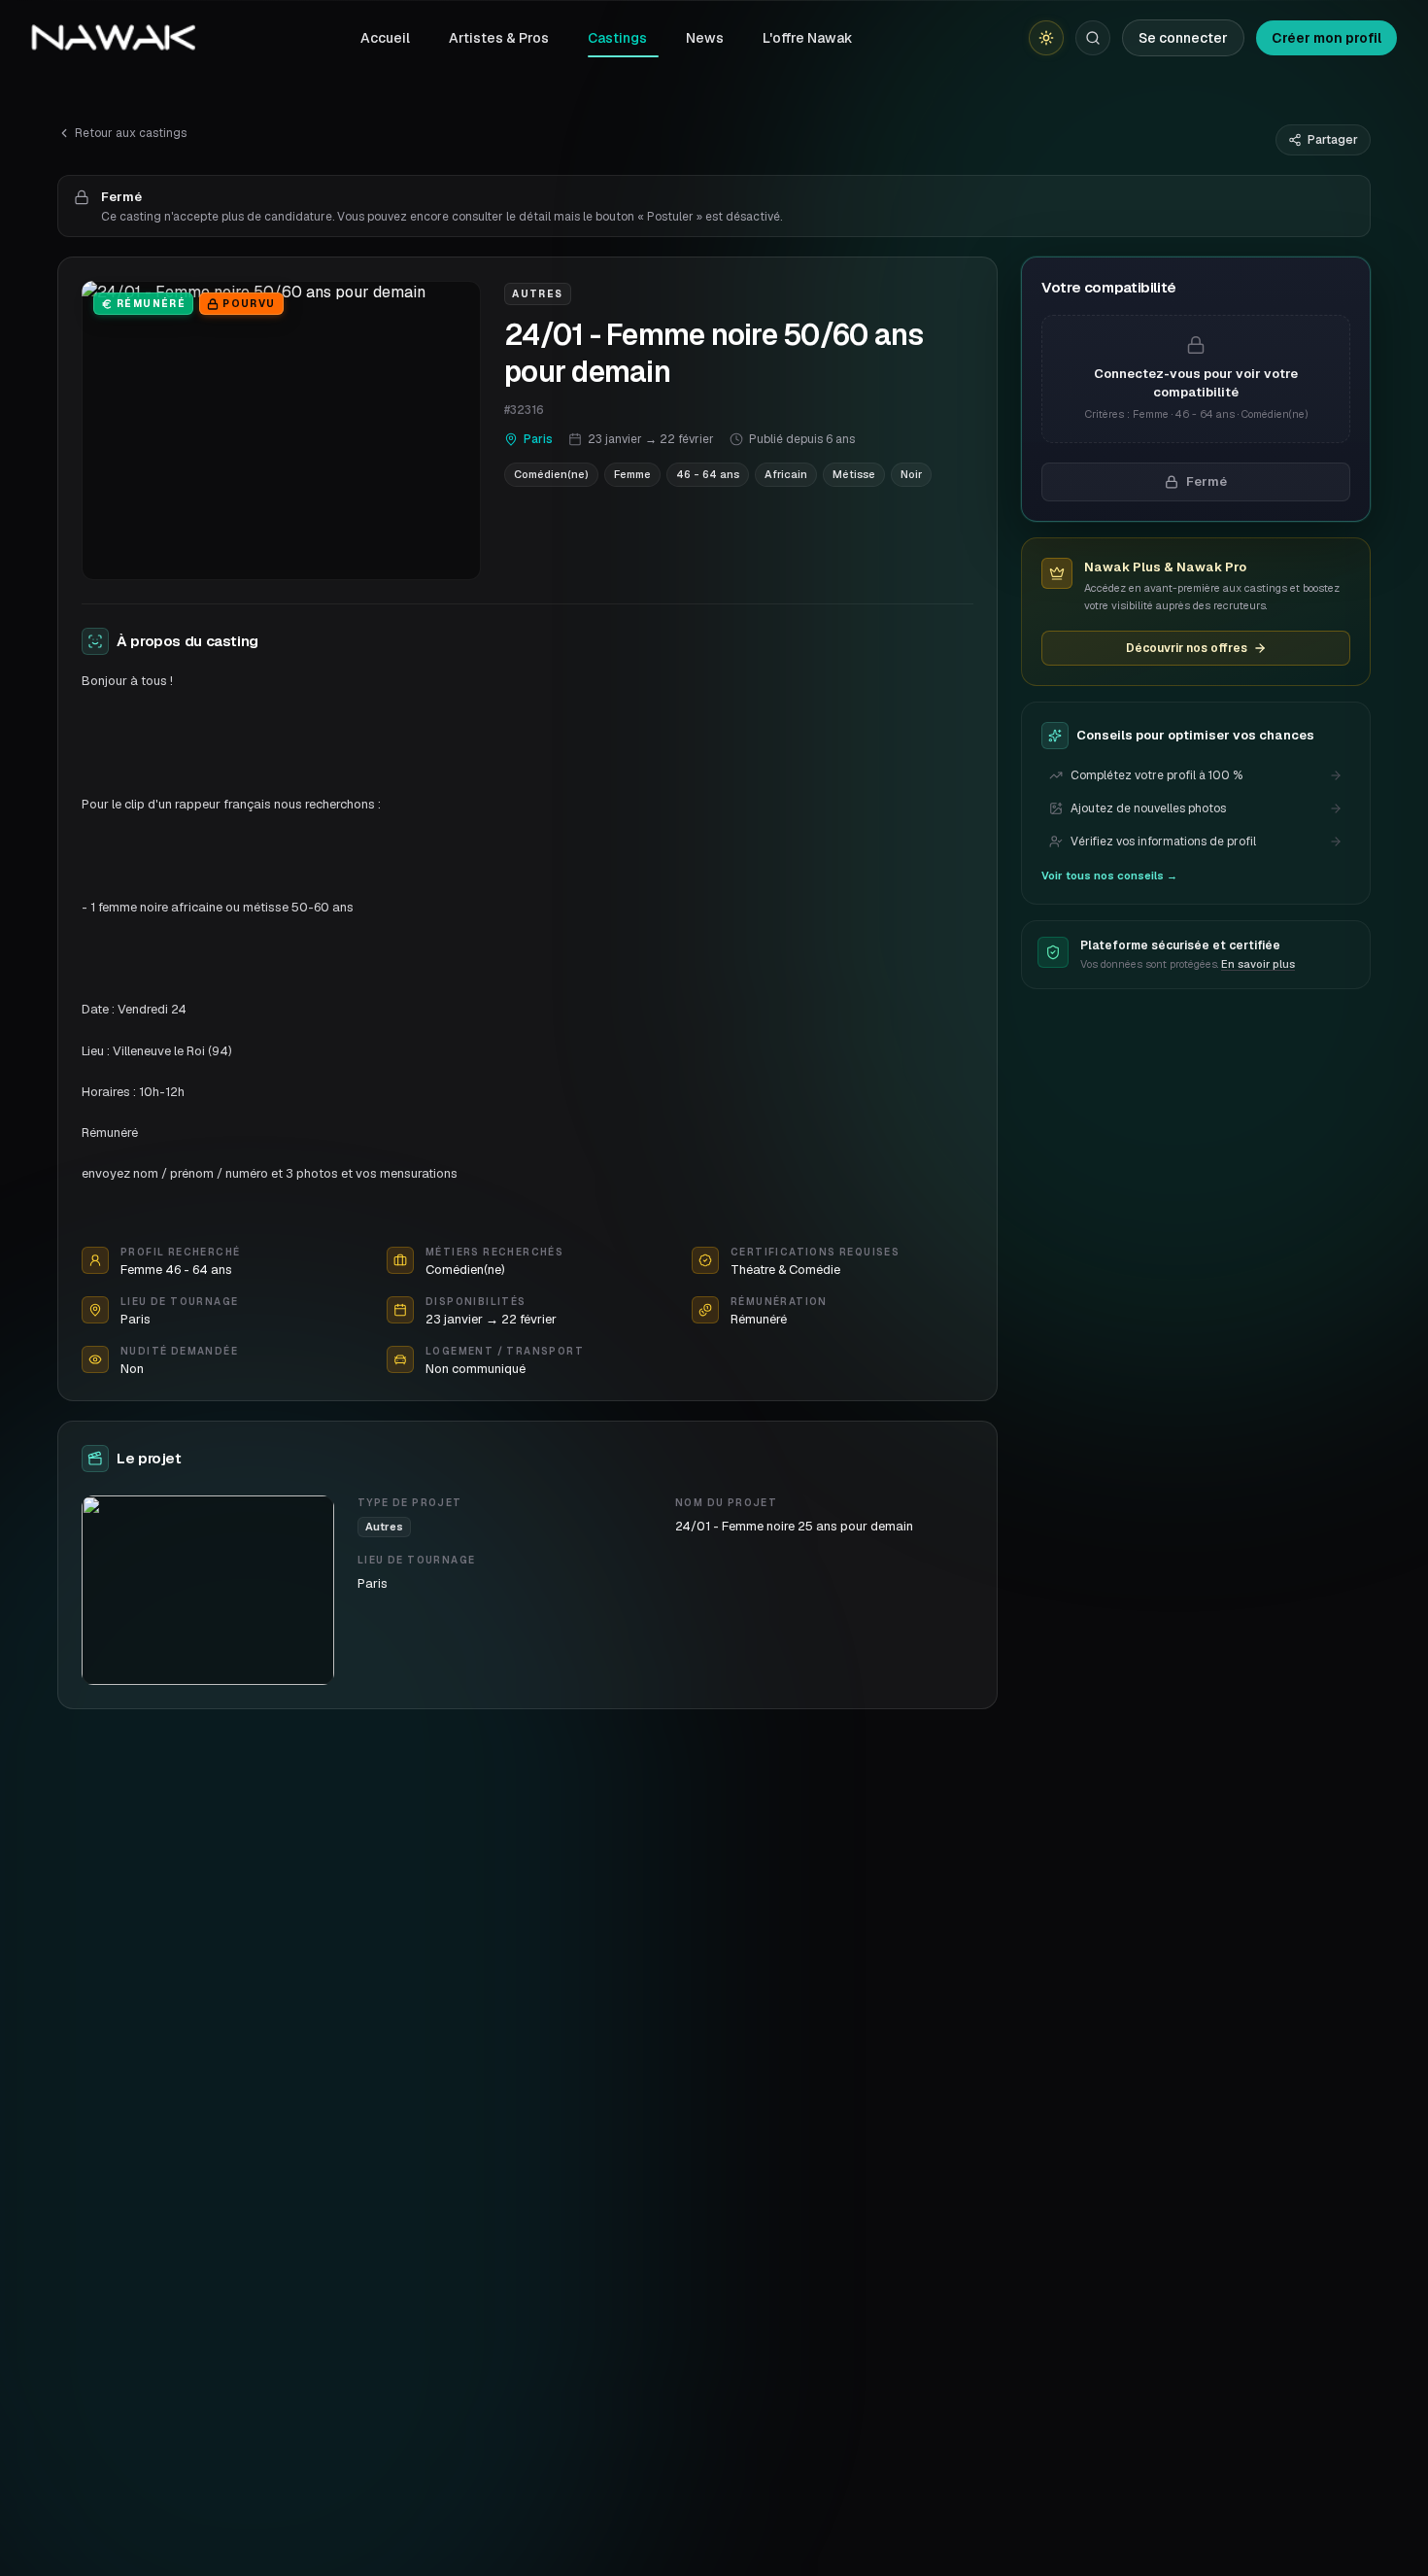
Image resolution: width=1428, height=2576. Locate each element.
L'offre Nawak (808, 38)
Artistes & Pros (499, 38)
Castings (617, 38)
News (705, 38)
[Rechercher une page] (1093, 38)
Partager (1333, 140)
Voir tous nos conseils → (1109, 876)
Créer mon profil (1326, 38)
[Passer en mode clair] (1046, 38)
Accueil (385, 38)
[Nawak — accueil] (113, 38)
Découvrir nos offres (1187, 648)
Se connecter (1183, 38)
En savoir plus (1258, 964)
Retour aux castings (131, 133)
